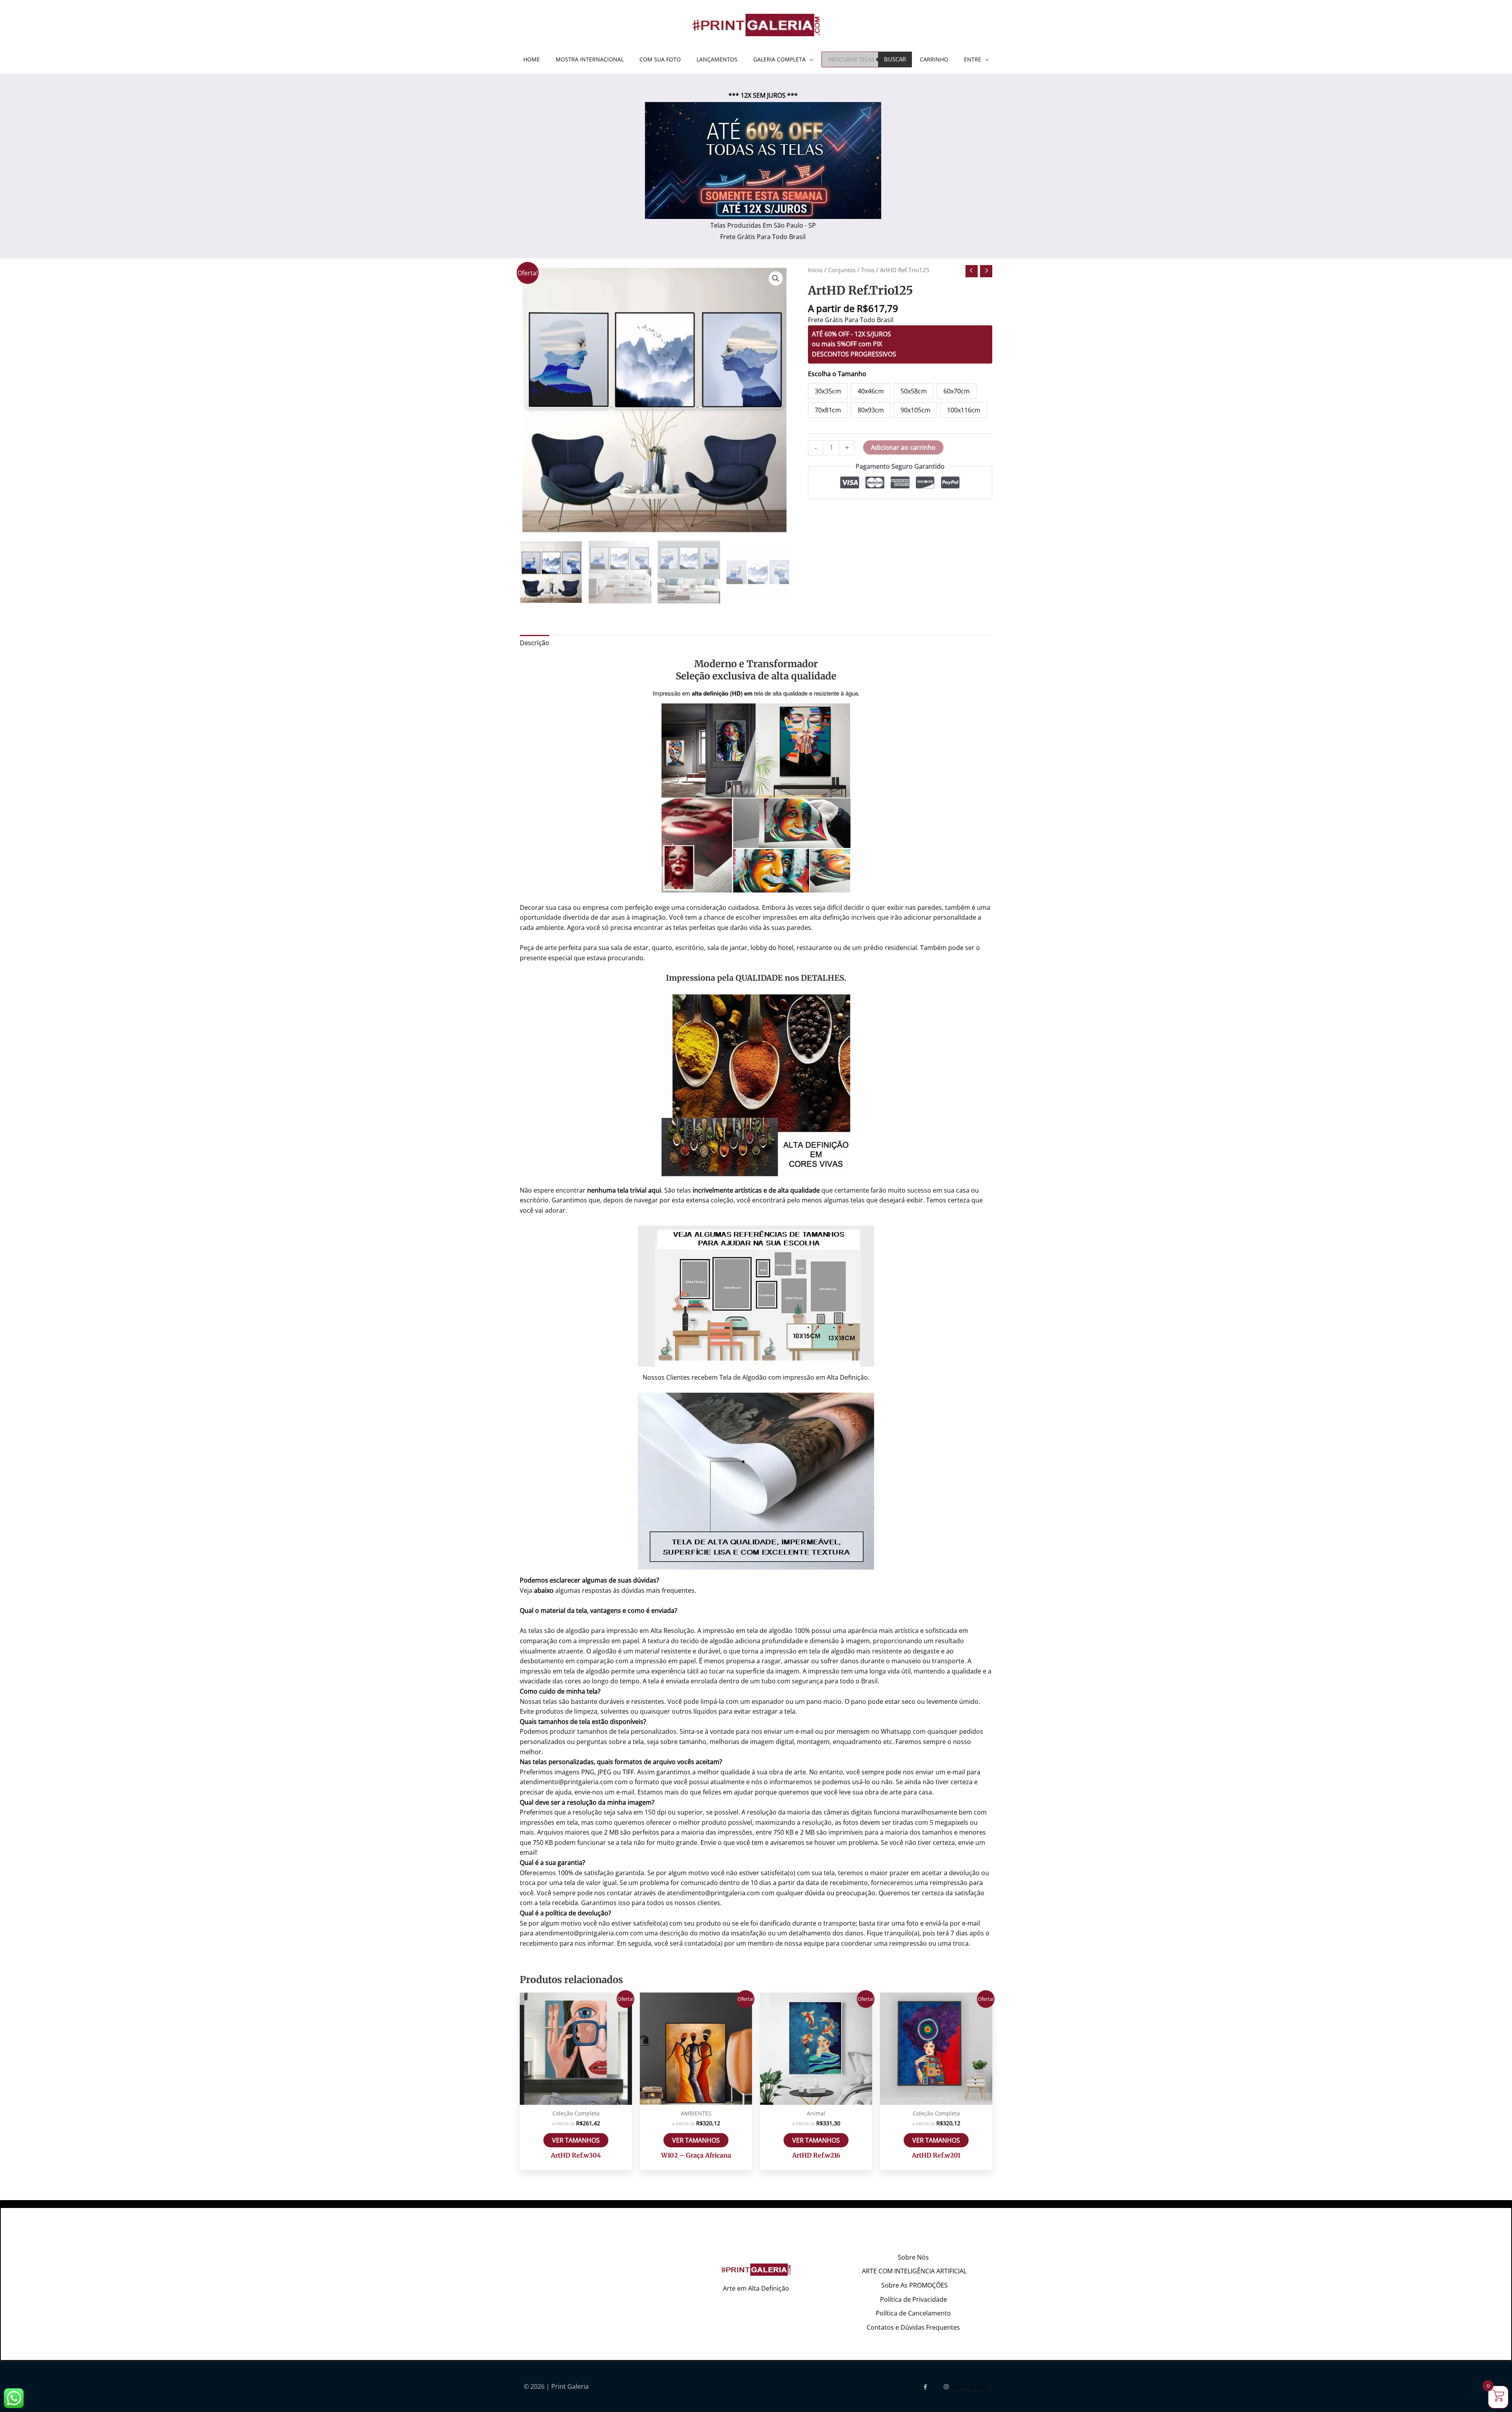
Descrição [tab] (535, 643)
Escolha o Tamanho (837, 374)
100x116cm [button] (964, 410)
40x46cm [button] (871, 391)
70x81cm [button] (828, 410)
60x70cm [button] (957, 391)
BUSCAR (895, 59)
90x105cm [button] (915, 410)
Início (815, 270)
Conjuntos (842, 270)
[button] (776, 278)
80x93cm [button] (871, 410)
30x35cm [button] (828, 391)
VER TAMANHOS (576, 2140)
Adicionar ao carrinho (903, 447)
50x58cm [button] (914, 391)
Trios (868, 270)
